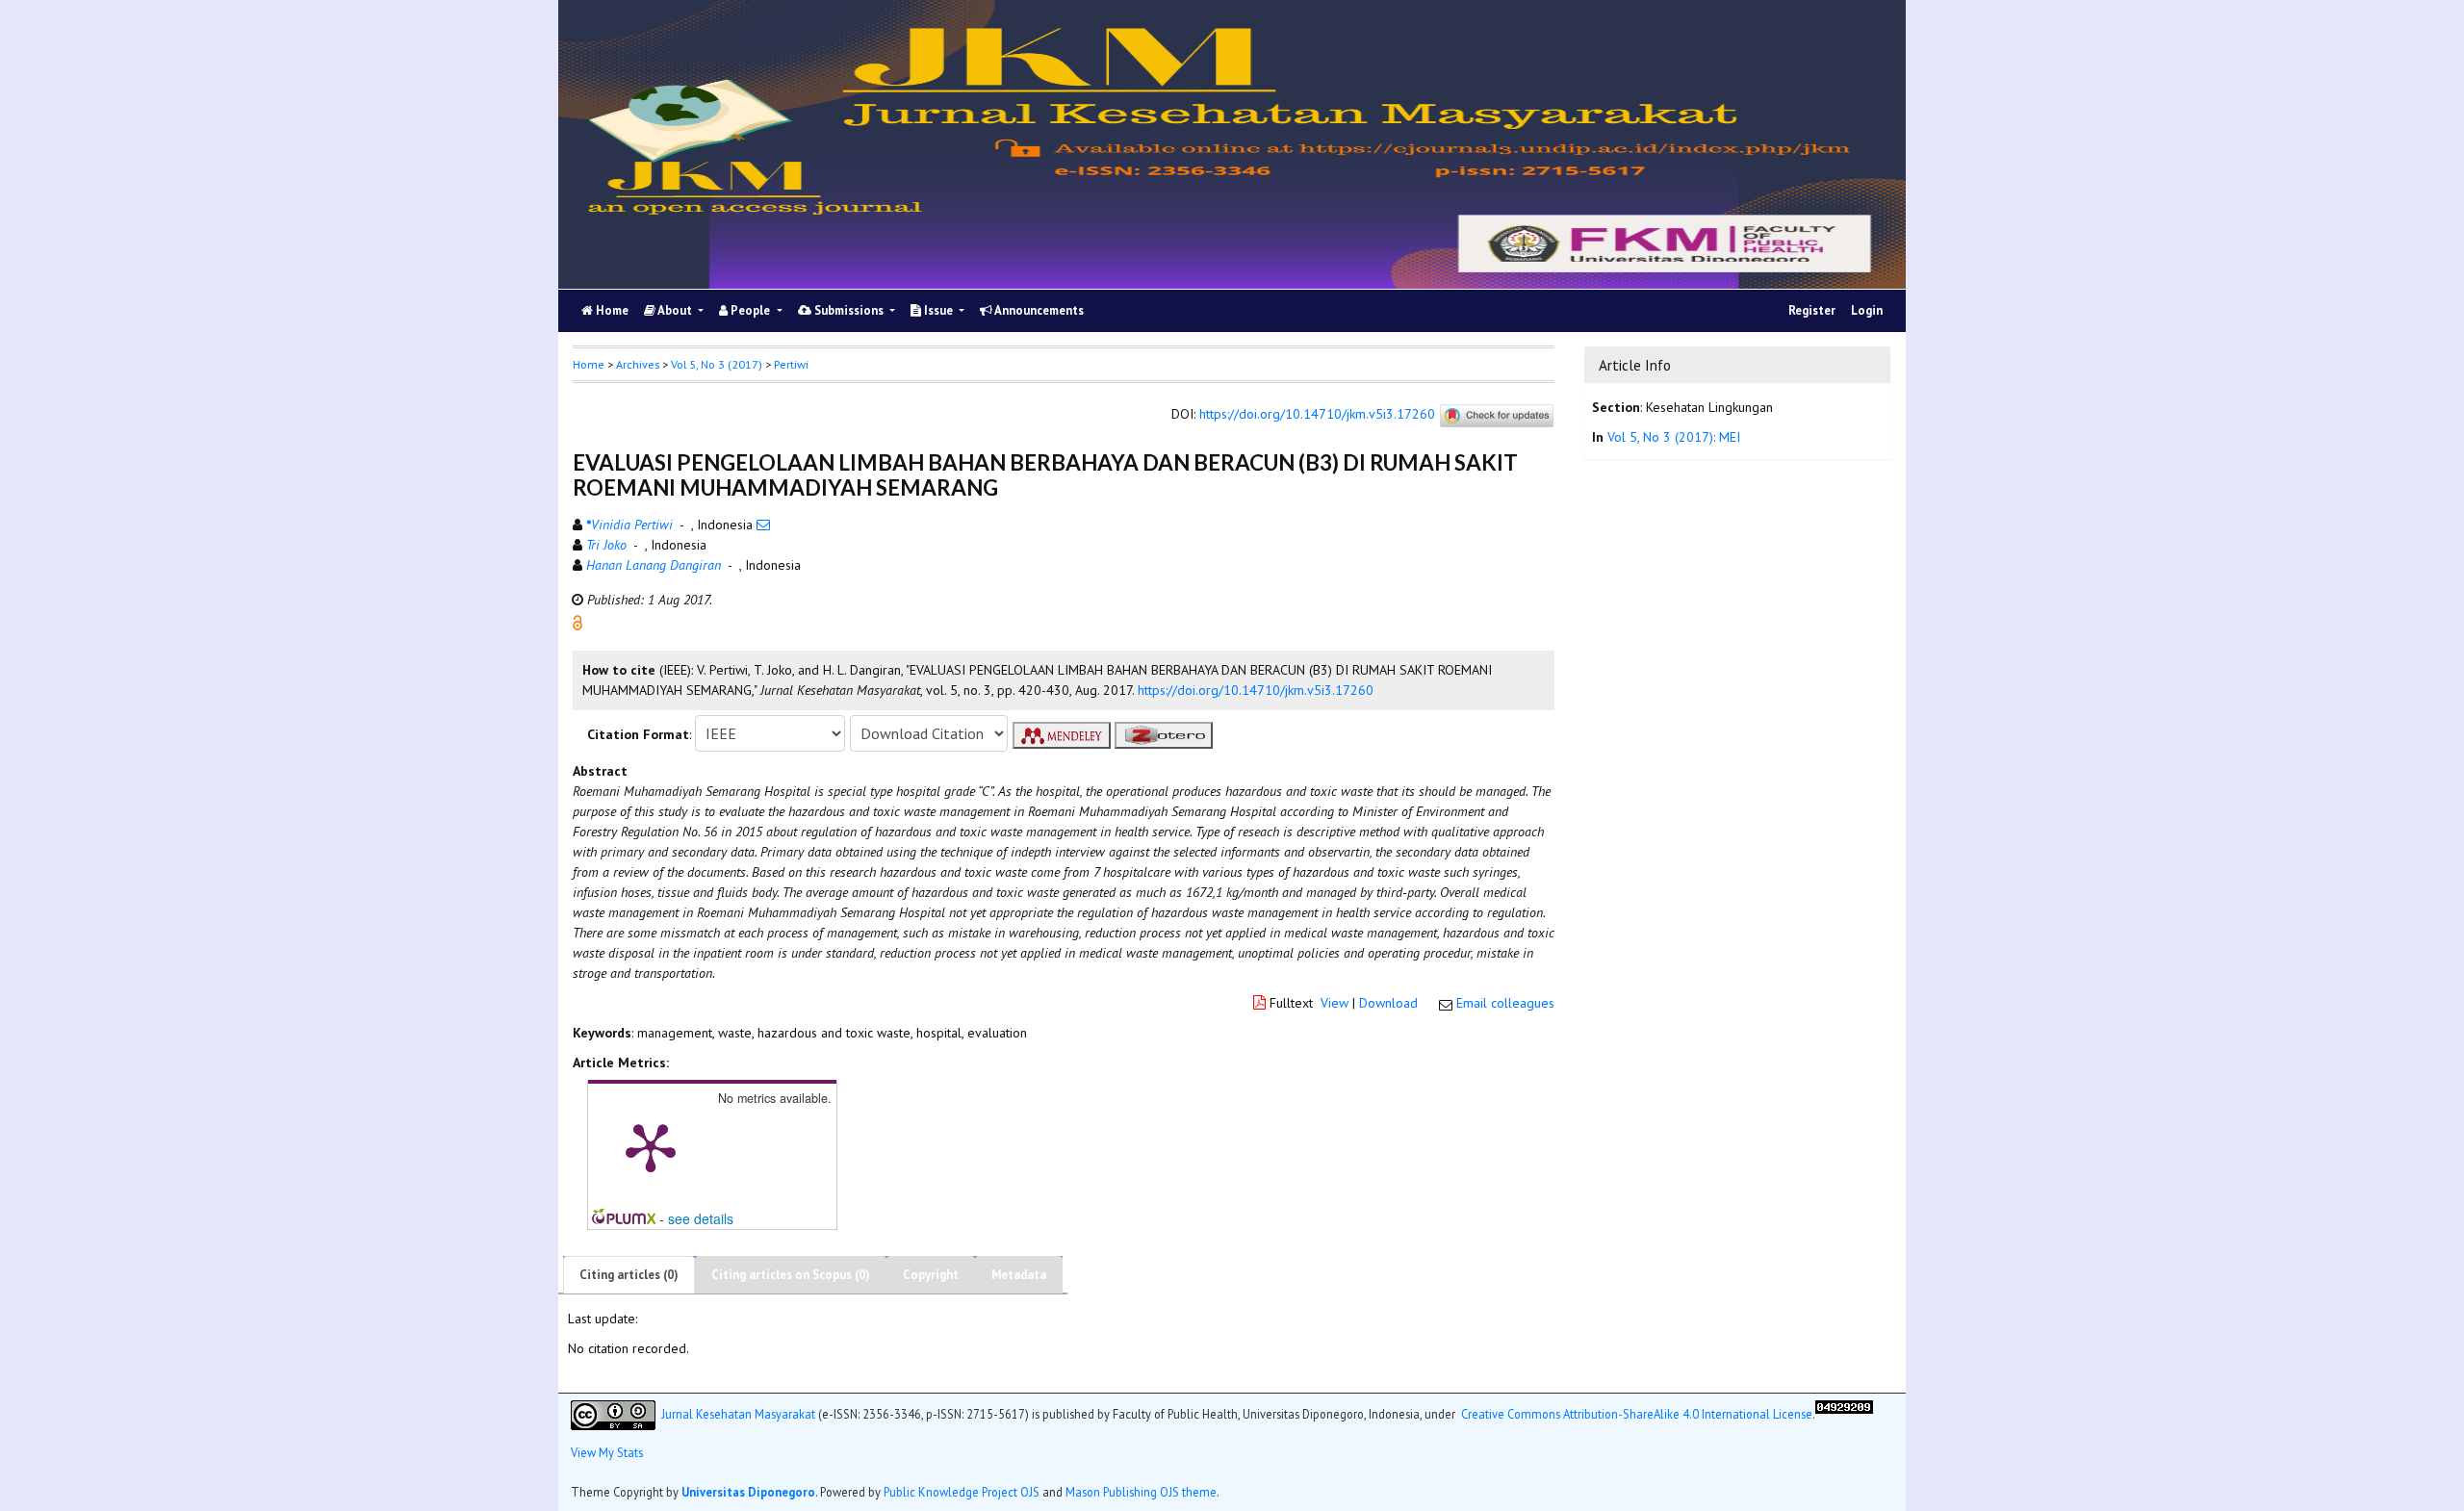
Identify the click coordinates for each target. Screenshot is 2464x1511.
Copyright (931, 1275)
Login (1867, 310)
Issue (938, 310)
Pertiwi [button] (791, 364)
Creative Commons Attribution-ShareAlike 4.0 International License (1637, 1413)
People (750, 310)
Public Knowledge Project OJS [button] (962, 1492)
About (675, 310)
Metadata (1019, 1275)
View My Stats (607, 1452)
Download (1388, 1003)
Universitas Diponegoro (748, 1492)
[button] (577, 622)
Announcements (1038, 310)
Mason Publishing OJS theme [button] (1141, 1492)
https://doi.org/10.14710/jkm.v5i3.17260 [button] (1256, 690)
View (1335, 1003)
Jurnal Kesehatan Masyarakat (738, 1413)
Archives (638, 364)
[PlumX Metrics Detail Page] (651, 1146)
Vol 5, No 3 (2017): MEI (1674, 437)
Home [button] (589, 364)
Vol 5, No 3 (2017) (717, 364)
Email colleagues (1505, 1003)
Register (1812, 310)
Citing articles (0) (629, 1275)
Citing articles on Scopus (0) (791, 1275)
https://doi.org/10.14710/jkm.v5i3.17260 (1317, 415)
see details (701, 1218)
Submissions (849, 310)
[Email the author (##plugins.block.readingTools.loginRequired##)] (763, 525)
